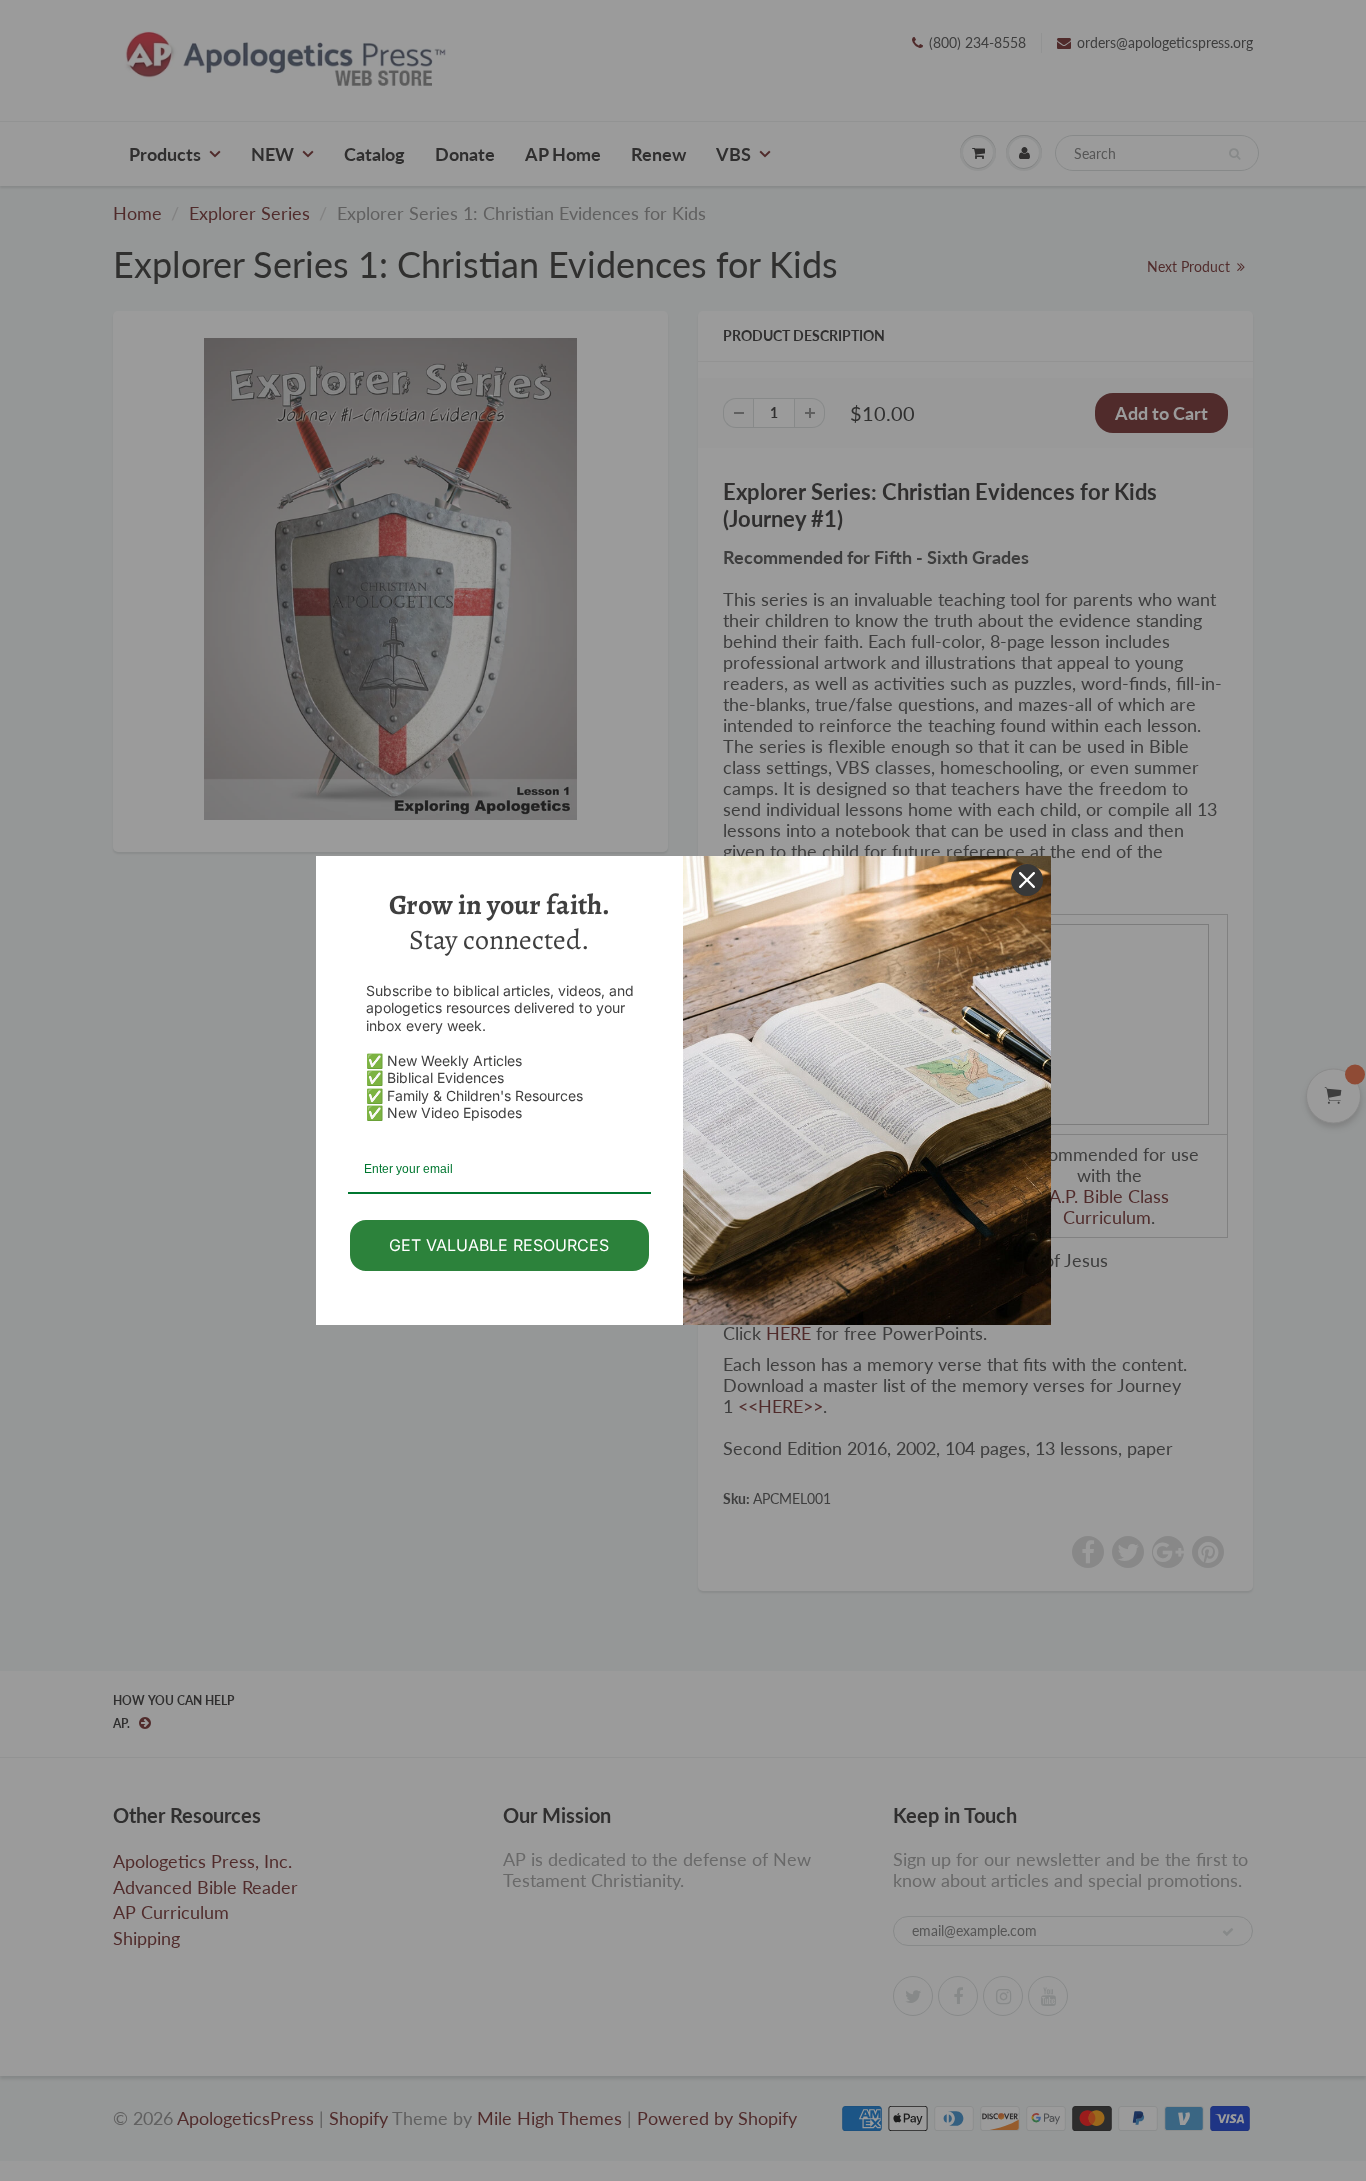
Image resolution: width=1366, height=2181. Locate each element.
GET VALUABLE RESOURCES (499, 1245)
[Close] (1027, 880)
